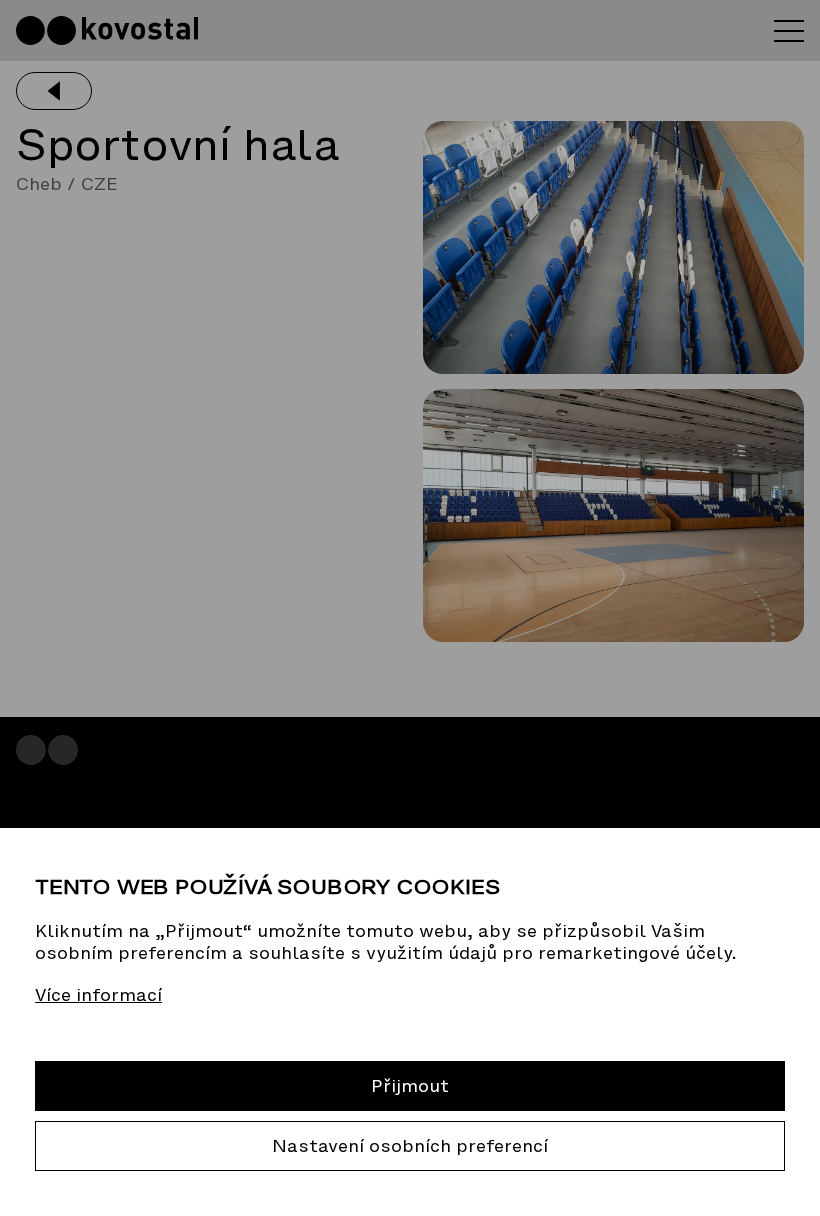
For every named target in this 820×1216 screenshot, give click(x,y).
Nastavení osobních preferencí (410, 1146)
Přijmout (410, 1086)
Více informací (98, 995)
